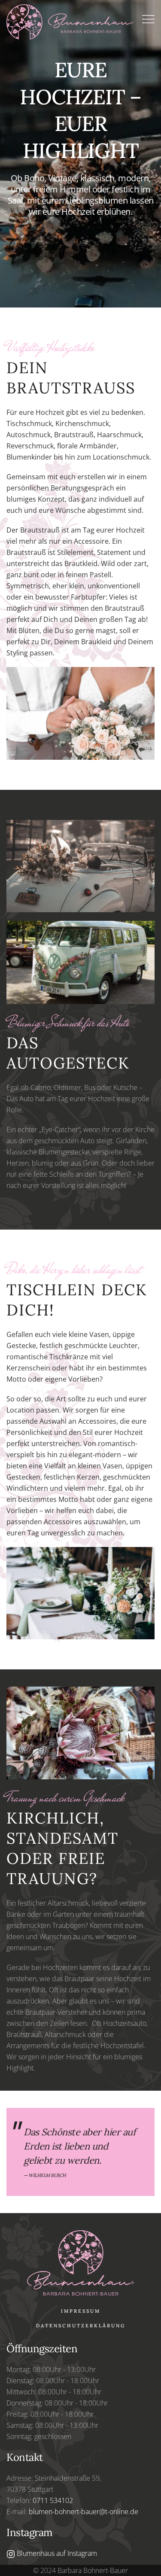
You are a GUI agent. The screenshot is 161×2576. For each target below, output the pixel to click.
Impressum (81, 2311)
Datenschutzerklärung (81, 2326)
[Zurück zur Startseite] (74, 20)
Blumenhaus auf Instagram (56, 2553)
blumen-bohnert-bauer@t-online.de (84, 2512)
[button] (148, 20)
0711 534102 (53, 2500)
